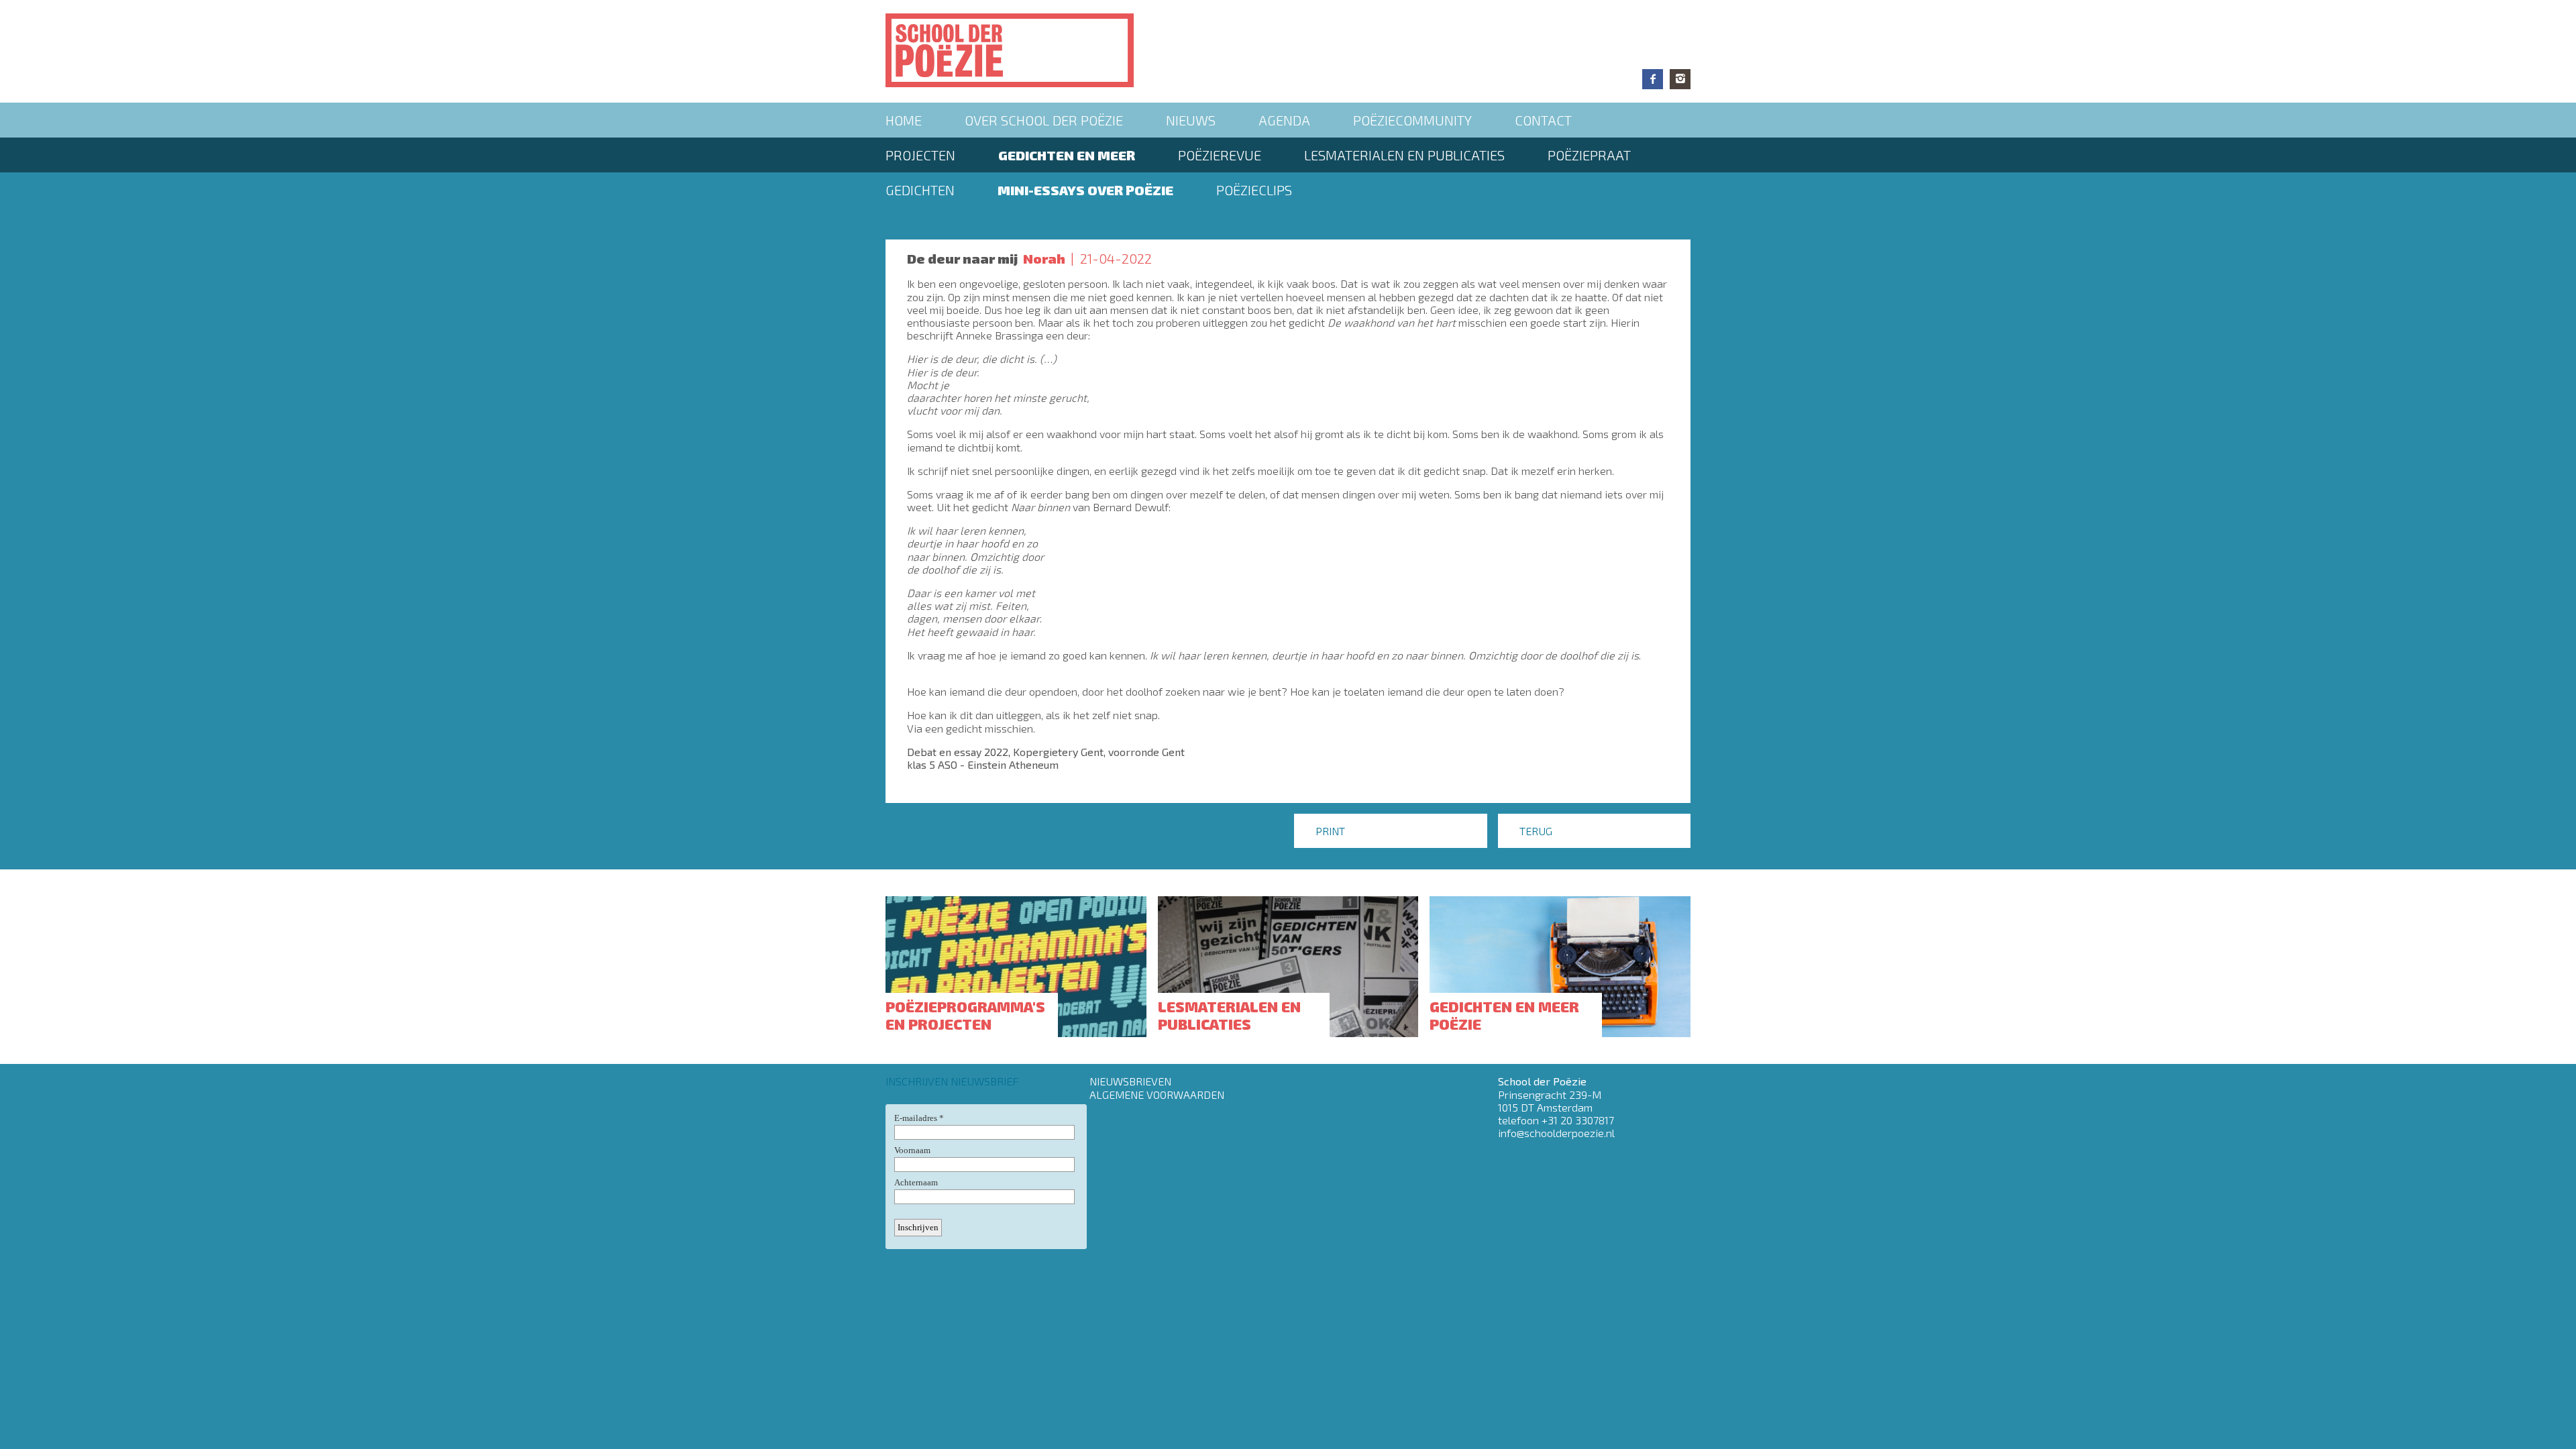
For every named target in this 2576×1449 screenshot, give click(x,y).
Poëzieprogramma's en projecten (965, 1015)
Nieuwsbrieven (1130, 1081)
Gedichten (920, 190)
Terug (1536, 831)
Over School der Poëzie (1044, 120)
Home (904, 120)
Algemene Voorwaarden (1157, 1094)
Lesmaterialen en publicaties (1404, 155)
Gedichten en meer (1067, 155)
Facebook (1653, 79)
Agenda (1284, 120)
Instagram (1680, 79)
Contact (1543, 120)
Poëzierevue (1220, 155)
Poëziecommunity (1412, 120)
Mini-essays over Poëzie (1085, 190)
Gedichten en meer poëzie (1504, 1015)
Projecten (920, 155)
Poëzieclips (1254, 190)
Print (1330, 831)
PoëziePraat (1589, 155)
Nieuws (1191, 120)
